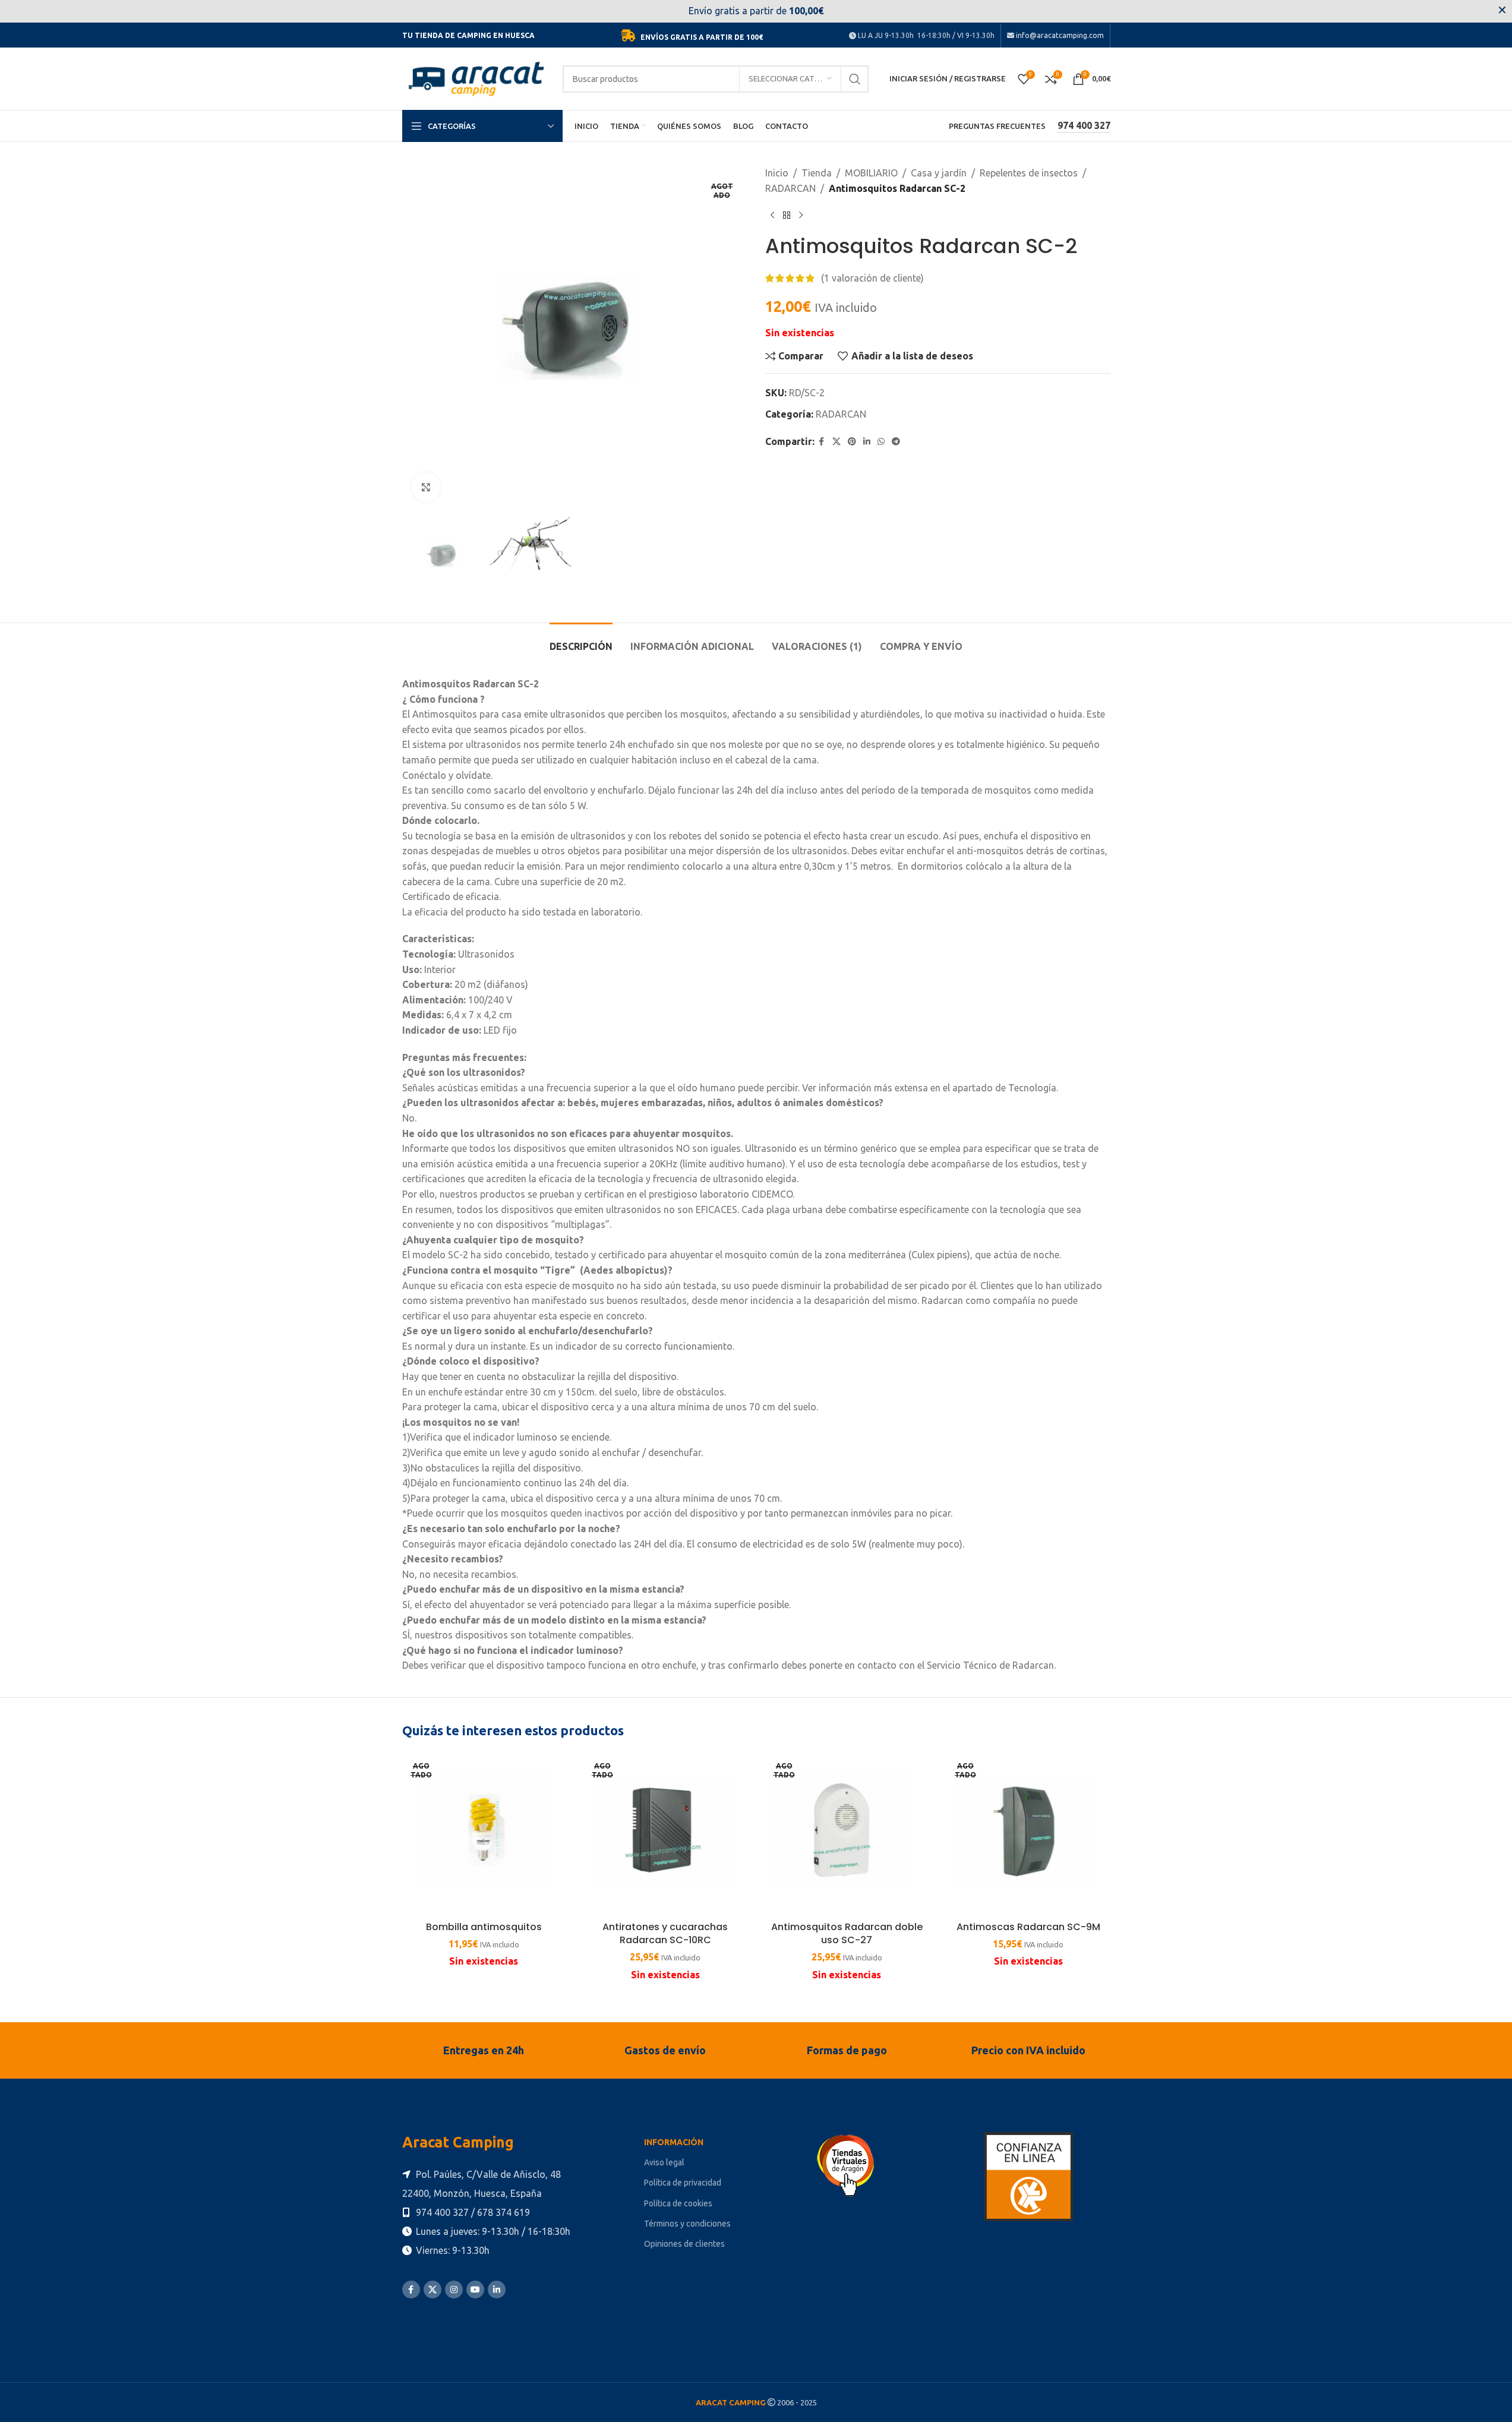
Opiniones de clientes (684, 2244)
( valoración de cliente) (872, 278)
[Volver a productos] (787, 215)
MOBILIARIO (871, 173)
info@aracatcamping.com (1059, 35)
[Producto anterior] (772, 215)
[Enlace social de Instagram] (454, 2290)
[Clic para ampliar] (426, 487)
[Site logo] (476, 78)
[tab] (581, 641)
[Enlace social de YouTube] (475, 2290)
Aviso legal (664, 2162)
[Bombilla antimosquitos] (484, 1834)
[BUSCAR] (855, 79)
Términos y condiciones (687, 2224)
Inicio (777, 173)
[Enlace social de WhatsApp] (881, 442)
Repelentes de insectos (1029, 173)
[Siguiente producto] (801, 215)
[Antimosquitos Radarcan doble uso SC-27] (847, 1834)
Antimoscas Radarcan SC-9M (1028, 1927)
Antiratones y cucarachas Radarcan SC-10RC (665, 1933)
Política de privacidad (683, 2183)
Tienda (817, 173)
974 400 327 (1084, 125)
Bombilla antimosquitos (484, 1927)
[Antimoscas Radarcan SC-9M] (1028, 1834)
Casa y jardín (939, 173)
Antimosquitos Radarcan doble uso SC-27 (847, 1933)
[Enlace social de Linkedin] (867, 442)
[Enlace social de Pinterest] (852, 442)
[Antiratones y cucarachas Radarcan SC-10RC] (665, 1834)
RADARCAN (790, 188)
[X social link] (837, 442)
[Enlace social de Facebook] (822, 442)
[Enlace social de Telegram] (896, 442)
